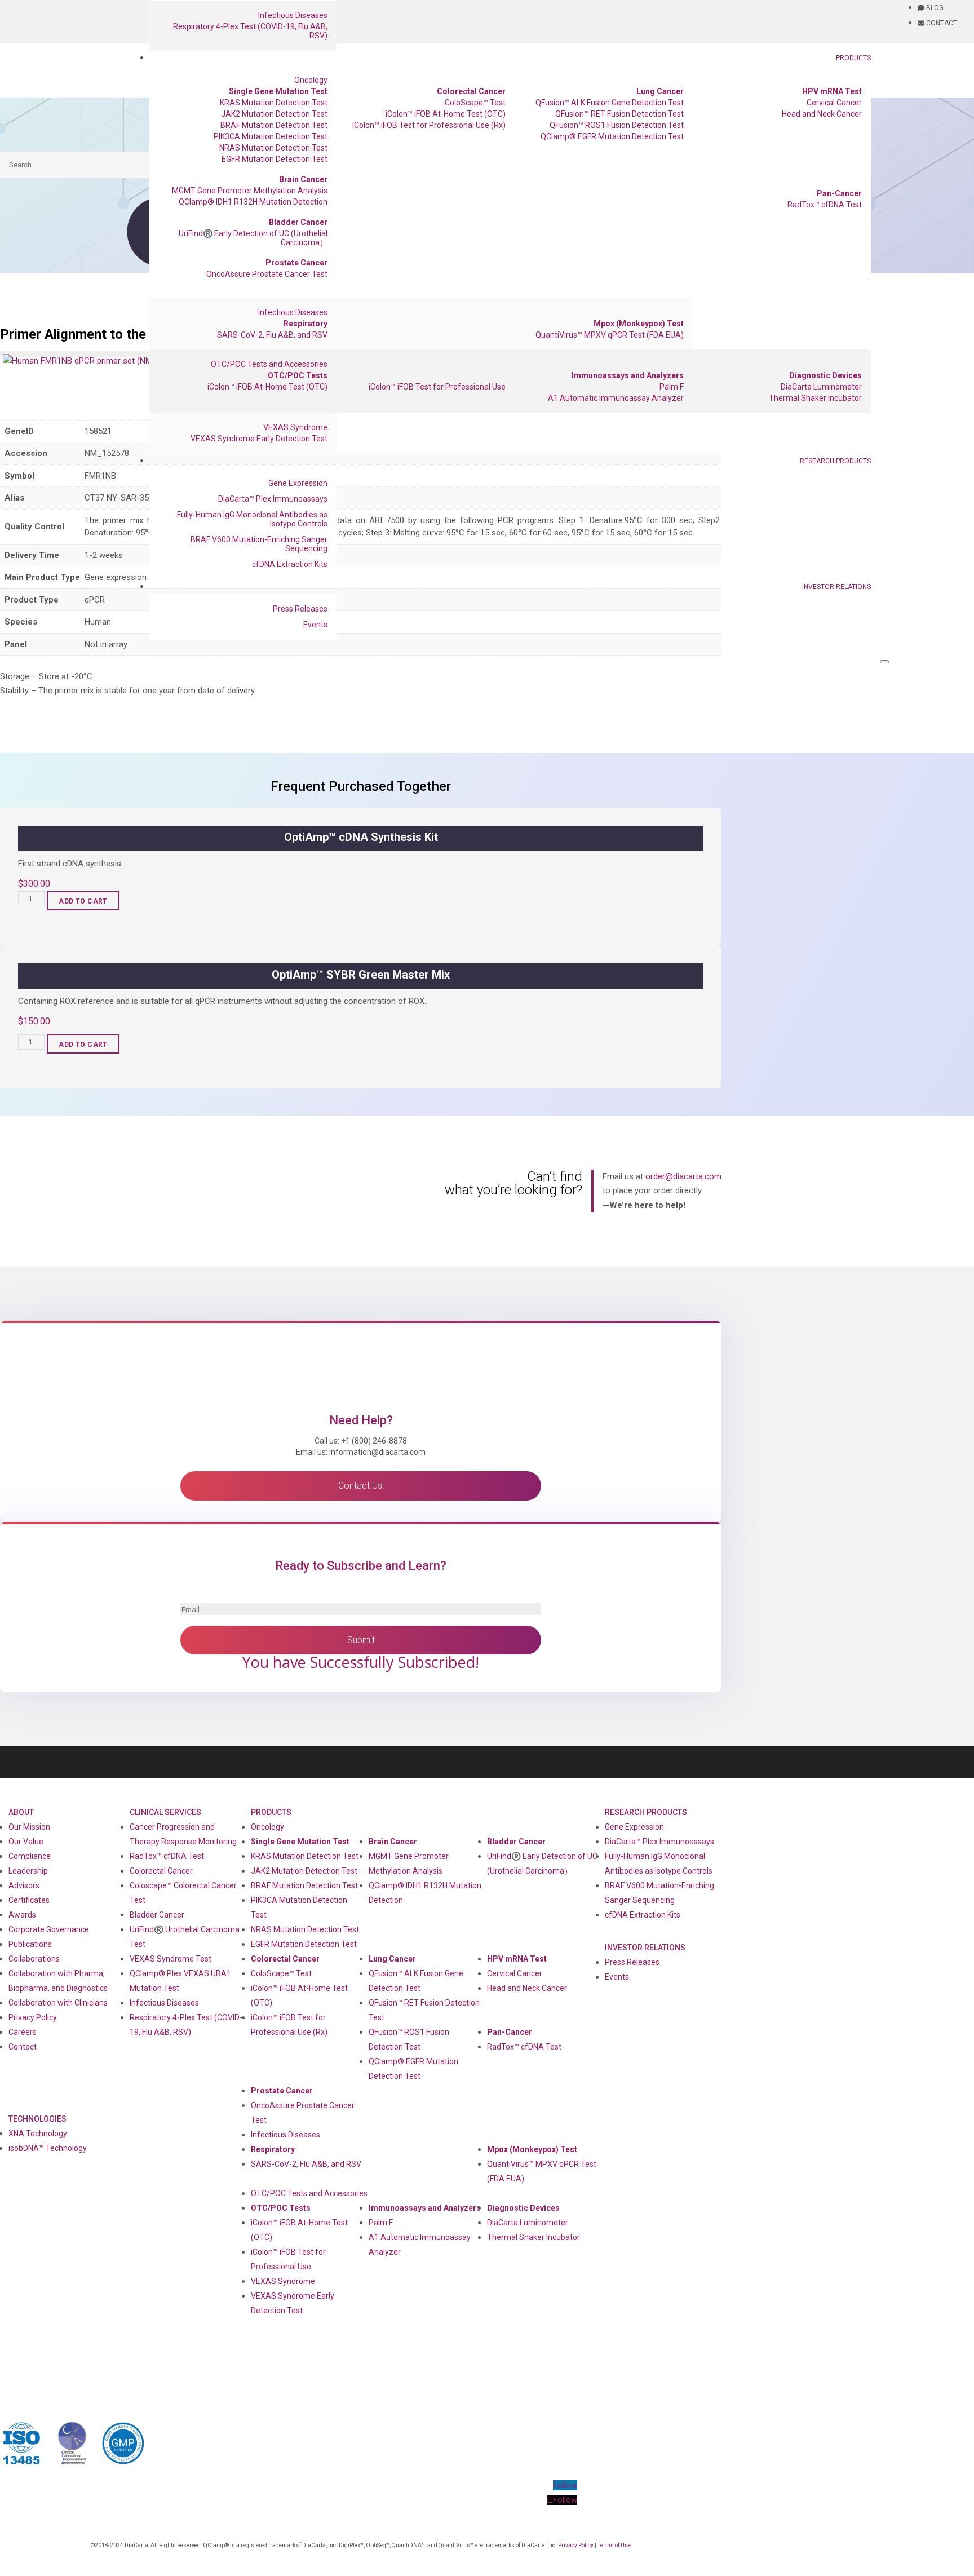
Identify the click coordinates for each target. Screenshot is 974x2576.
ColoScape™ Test (475, 103)
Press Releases (300, 609)
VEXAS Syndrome (295, 427)
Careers (23, 2032)
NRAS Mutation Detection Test (273, 148)
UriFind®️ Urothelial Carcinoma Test (185, 1937)
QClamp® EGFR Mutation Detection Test (612, 136)
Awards (22, 1915)
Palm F (672, 387)
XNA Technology (38, 2134)
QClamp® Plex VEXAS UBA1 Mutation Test (180, 1981)
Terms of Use (614, 2545)
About (21, 1812)
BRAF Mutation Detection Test (274, 125)
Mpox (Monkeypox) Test (639, 324)
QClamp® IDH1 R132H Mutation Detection (253, 202)
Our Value (26, 1842)
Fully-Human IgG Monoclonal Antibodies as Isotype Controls (252, 519)
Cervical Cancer (834, 103)
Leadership (28, 1871)
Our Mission (29, 1827)
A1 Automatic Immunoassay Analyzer (616, 398)
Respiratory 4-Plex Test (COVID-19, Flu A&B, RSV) (250, 31)
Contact (23, 2047)
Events (315, 625)
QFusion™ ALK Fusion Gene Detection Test (610, 103)
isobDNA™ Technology (48, 2148)
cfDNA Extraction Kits (290, 564)
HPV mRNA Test (832, 91)
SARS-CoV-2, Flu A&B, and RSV (272, 335)
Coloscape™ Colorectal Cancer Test (183, 1893)
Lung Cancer (660, 91)
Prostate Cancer (296, 263)
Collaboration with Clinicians (58, 2003)
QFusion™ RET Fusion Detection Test (619, 114)
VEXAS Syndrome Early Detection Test (259, 439)
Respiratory (306, 324)
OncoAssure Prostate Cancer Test (267, 274)
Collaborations (34, 1959)
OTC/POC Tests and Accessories (269, 364)
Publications (30, 1944)
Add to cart (83, 901)
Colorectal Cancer (471, 91)
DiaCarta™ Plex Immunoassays (273, 499)
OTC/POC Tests (298, 375)
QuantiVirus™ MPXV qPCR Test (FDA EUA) (610, 335)
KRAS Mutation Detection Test (274, 103)
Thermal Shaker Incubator (815, 398)
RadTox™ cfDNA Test (825, 205)
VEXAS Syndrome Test (171, 1959)
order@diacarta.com (683, 1176)
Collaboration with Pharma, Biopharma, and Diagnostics (58, 1981)
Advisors (24, 1885)
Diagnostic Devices (825, 375)
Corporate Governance (49, 1929)
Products (853, 58)
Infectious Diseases (293, 15)
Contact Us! (361, 1486)
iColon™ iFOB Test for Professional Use (437, 387)
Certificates (29, 1900)
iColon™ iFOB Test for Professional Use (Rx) (429, 125)
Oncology (311, 80)
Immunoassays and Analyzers (628, 375)
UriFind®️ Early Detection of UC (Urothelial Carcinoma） (253, 238)
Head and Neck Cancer (822, 114)
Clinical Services (165, 1812)
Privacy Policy (33, 2017)
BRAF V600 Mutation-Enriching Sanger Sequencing (259, 544)
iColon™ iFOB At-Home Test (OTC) (446, 114)
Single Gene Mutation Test (278, 91)
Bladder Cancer (298, 222)
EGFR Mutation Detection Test (275, 159)
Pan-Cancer (839, 193)
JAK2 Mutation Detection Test (274, 114)
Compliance (30, 1856)
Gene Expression (298, 483)
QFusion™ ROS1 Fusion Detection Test (617, 125)
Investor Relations (836, 587)
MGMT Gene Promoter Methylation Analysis (250, 191)
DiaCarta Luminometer (821, 387)
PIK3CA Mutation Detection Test (271, 136)
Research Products (835, 461)
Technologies (37, 2119)
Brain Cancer (303, 179)
